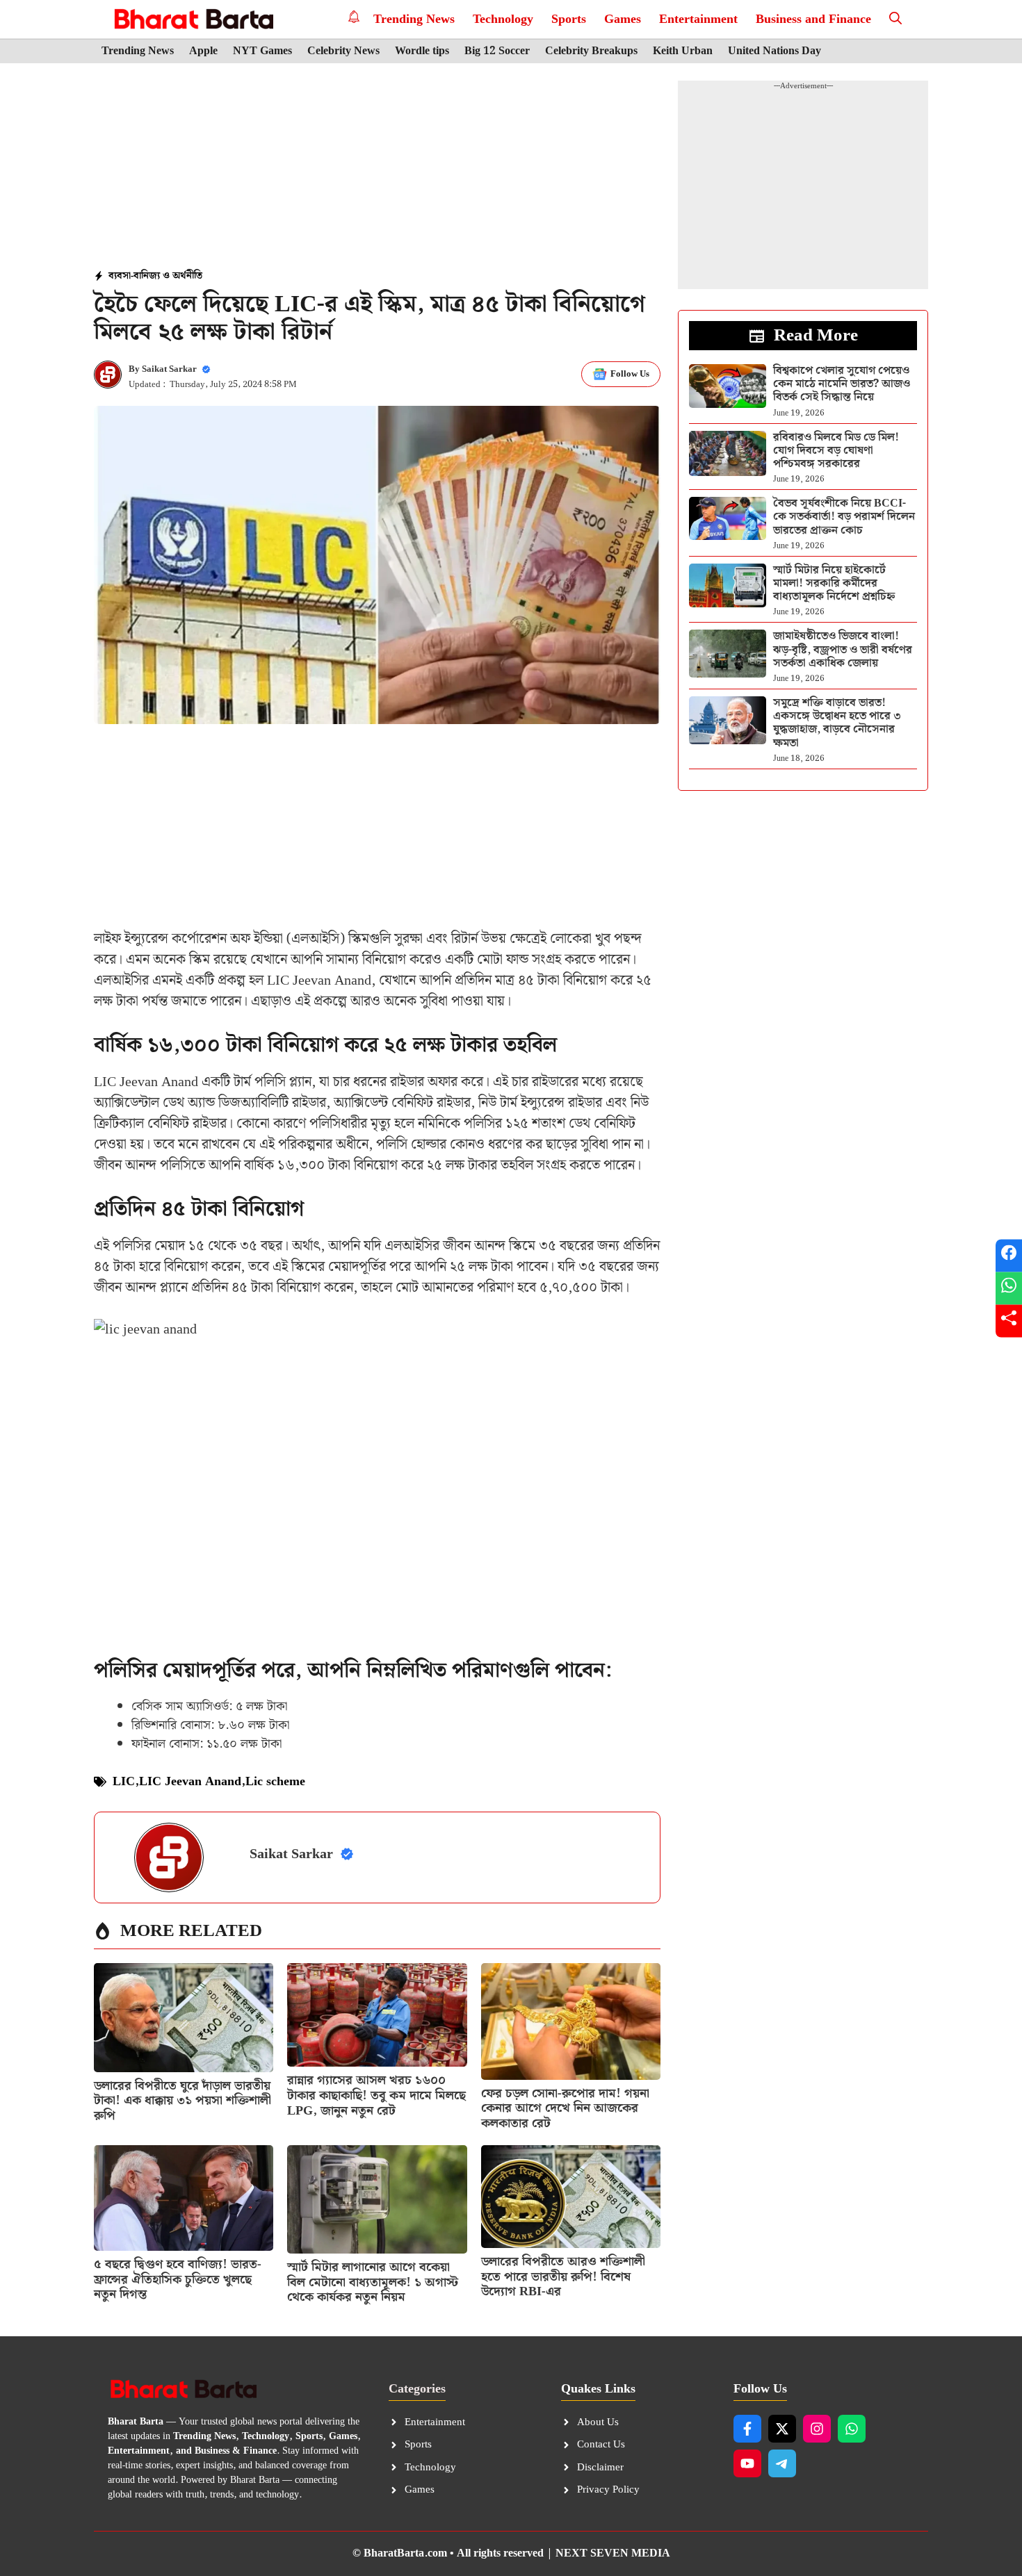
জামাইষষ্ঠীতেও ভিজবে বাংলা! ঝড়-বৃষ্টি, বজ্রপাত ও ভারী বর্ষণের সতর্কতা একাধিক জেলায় (843, 649)
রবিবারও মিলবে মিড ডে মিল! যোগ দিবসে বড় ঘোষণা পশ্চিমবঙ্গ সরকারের (836, 451)
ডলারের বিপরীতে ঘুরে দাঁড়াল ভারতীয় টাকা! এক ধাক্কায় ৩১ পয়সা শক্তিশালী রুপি (182, 2101)
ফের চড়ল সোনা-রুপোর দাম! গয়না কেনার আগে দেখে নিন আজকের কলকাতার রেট (565, 2108)
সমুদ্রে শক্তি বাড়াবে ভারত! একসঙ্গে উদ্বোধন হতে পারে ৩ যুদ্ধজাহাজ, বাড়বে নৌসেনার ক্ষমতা (837, 723)
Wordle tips (422, 51)
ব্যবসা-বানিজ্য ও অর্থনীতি (155, 276)
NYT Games (262, 51)
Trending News (414, 19)
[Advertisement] (378, 167)
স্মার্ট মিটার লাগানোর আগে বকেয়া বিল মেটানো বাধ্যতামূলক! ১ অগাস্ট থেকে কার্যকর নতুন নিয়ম (373, 2282)
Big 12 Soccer (497, 51)
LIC (124, 1781)
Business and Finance (813, 19)
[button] (895, 19)
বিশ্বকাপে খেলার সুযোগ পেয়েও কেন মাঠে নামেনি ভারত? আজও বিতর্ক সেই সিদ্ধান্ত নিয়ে (842, 384)
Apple (203, 51)
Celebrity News (343, 51)
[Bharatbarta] (192, 19)
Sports (569, 19)
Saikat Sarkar (169, 369)
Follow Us (630, 374)
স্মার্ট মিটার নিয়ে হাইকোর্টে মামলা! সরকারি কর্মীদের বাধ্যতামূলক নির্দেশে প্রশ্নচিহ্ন (834, 583)
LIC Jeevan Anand (190, 1781)
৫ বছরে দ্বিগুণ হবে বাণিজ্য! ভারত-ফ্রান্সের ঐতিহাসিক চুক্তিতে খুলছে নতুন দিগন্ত (178, 2279)
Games (623, 19)
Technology (503, 19)
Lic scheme (275, 1781)
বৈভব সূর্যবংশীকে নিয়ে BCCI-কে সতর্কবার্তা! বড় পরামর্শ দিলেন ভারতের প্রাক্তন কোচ (844, 517)
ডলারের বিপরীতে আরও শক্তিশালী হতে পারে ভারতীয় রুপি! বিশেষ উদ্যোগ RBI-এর (563, 2276)
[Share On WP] (1009, 1288)
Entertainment (698, 19)
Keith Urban (683, 51)
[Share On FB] (1009, 1255)
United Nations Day (774, 51)
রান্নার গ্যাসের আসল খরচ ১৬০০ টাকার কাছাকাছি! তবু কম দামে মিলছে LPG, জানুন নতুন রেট (376, 2095)
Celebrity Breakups (591, 51)
